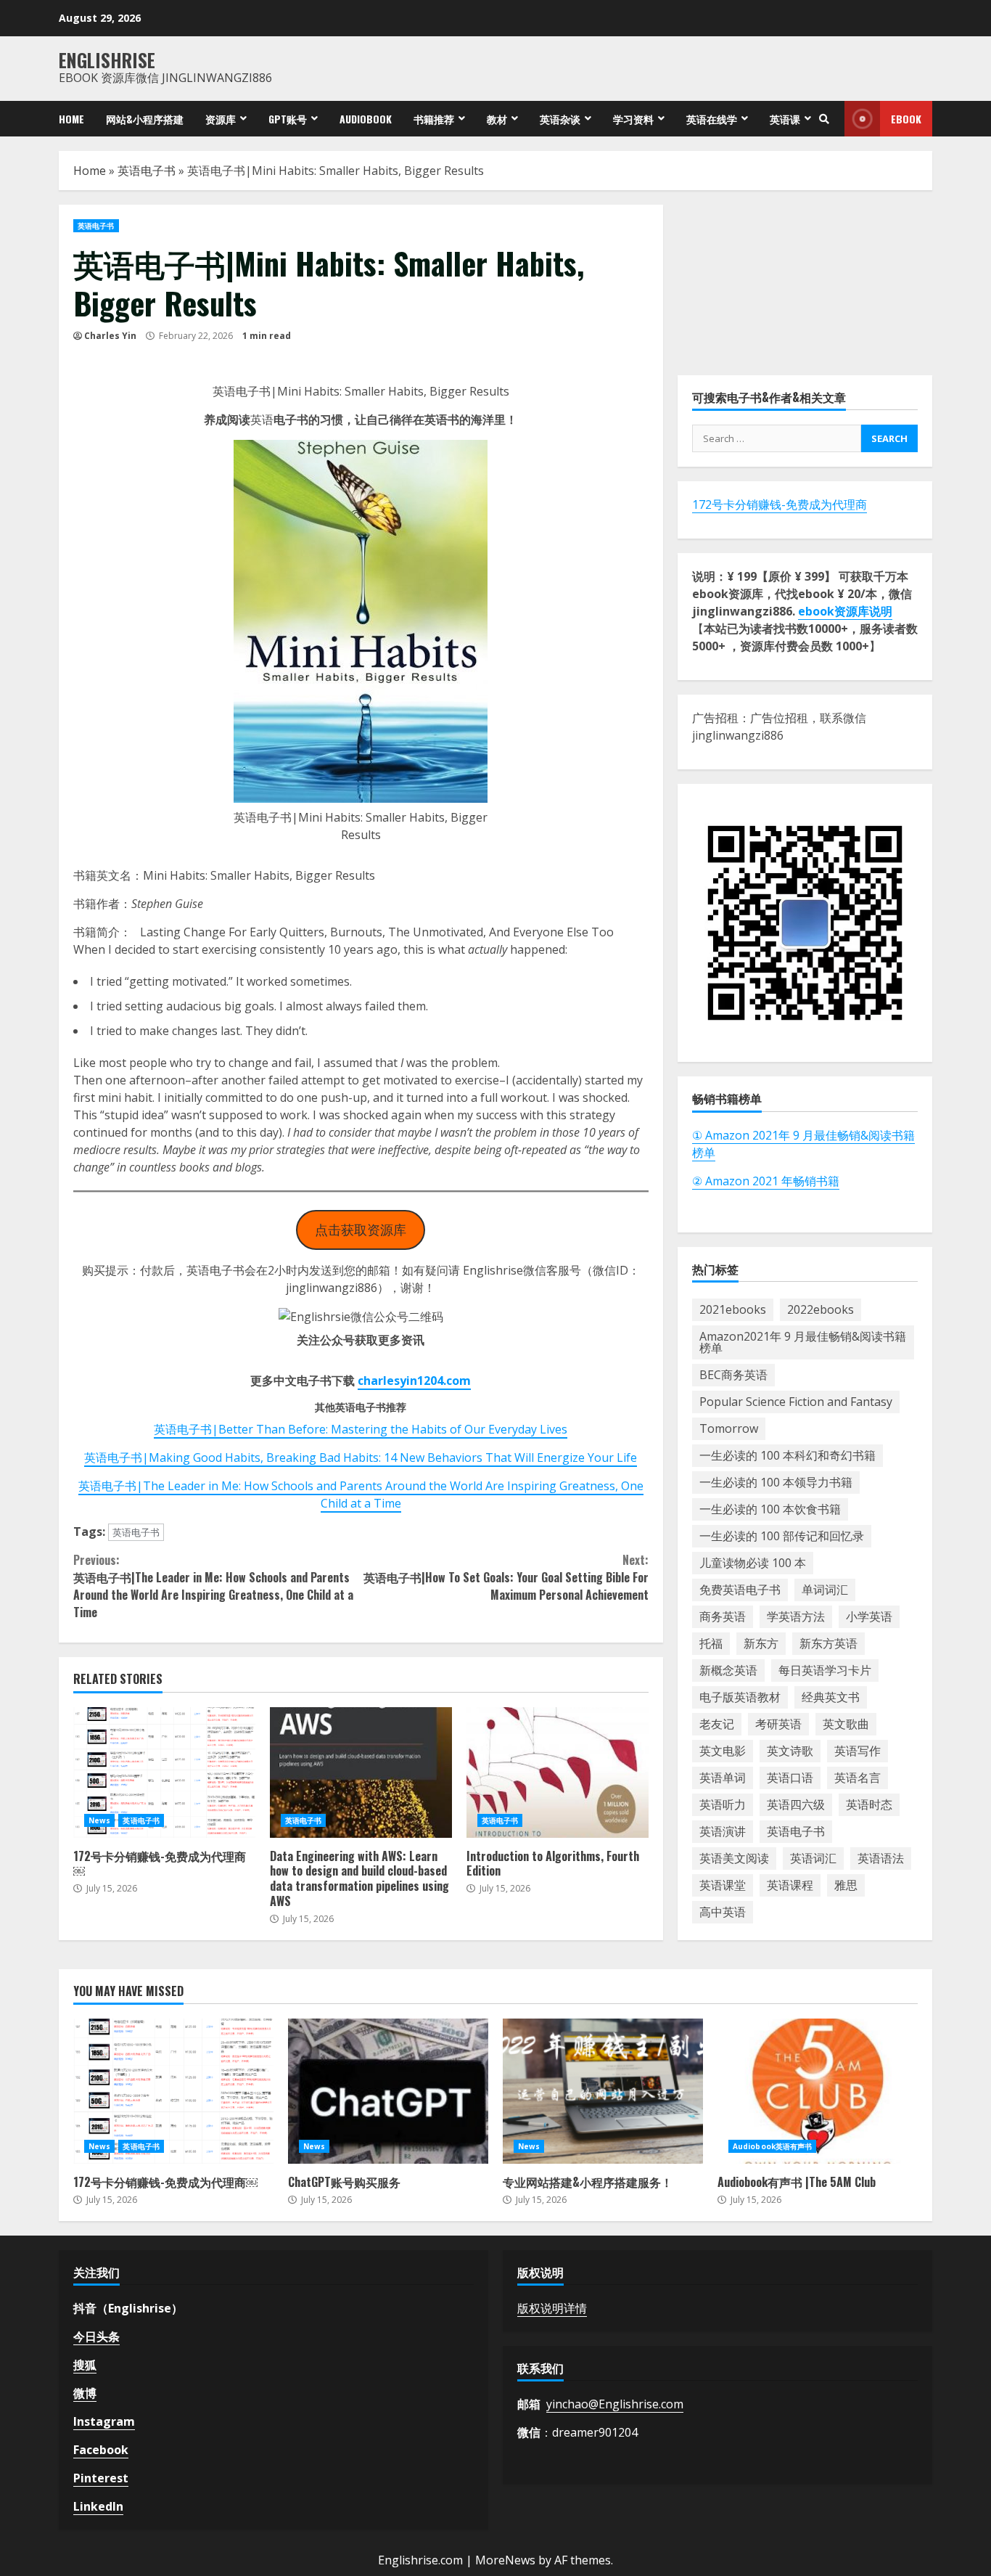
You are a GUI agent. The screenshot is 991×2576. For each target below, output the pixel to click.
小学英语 (869, 1616)
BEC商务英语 (733, 1375)
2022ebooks (821, 1309)
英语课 (785, 119)
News (99, 1820)
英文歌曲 (846, 1724)
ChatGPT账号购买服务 (388, 2091)
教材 (497, 119)
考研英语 (778, 1724)
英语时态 (869, 1804)
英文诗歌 (790, 1751)
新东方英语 (828, 1643)
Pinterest (101, 2478)
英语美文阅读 (734, 1858)
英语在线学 (712, 119)
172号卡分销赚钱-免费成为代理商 (780, 504)
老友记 (717, 1724)
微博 (85, 2393)
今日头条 (96, 2336)
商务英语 (723, 1616)
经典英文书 (831, 1697)
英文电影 (723, 1751)
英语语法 (881, 1858)
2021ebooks (733, 1309)
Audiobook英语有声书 (772, 2146)
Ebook (906, 119)
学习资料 (633, 119)
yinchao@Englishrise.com (615, 2404)
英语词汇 (813, 1858)
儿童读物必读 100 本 (753, 1563)
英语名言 (858, 1778)
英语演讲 (723, 1831)
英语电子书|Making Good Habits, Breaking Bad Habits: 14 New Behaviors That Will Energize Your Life (361, 1457)
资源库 (221, 119)
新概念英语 (728, 1670)
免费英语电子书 (740, 1590)
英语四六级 (796, 1804)
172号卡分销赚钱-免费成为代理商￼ (164, 1772)
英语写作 (858, 1751)
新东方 (761, 1643)
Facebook (101, 2450)
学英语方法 (796, 1616)
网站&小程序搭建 (145, 119)
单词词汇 (825, 1590)
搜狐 (85, 2365)
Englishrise (107, 60)
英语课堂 (723, 1885)
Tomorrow (729, 1428)
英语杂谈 (560, 119)
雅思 (846, 1885)
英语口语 (790, 1778)
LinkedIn (98, 2506)
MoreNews (505, 2560)
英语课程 (790, 1885)
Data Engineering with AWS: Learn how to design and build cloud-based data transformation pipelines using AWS (361, 1772)
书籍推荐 (434, 119)
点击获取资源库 (361, 1230)
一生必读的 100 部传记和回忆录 (782, 1536)
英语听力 (723, 1804)
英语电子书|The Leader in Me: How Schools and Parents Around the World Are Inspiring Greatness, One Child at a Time (361, 1495)
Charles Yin (110, 336)
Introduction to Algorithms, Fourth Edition (558, 1772)
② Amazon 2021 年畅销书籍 (766, 1181)
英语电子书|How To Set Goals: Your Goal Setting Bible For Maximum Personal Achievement (506, 1577)
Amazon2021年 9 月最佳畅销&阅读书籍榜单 (803, 1342)
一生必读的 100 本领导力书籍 (776, 1482)
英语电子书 (147, 171)
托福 (711, 1643)
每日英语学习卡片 (825, 1670)
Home (71, 119)
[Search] (824, 119)
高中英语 (723, 1912)
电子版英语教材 (740, 1697)
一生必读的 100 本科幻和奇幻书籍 (788, 1455)
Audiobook (366, 119)
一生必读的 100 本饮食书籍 (770, 1509)
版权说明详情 (552, 2308)
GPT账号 (288, 119)
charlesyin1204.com (414, 1381)
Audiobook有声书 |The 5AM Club (818, 2091)
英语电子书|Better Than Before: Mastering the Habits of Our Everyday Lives (361, 1429)
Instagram (104, 2421)
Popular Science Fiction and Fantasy (796, 1402)
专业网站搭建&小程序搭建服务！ (603, 2091)
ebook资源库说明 (845, 611)
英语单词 (723, 1778)
